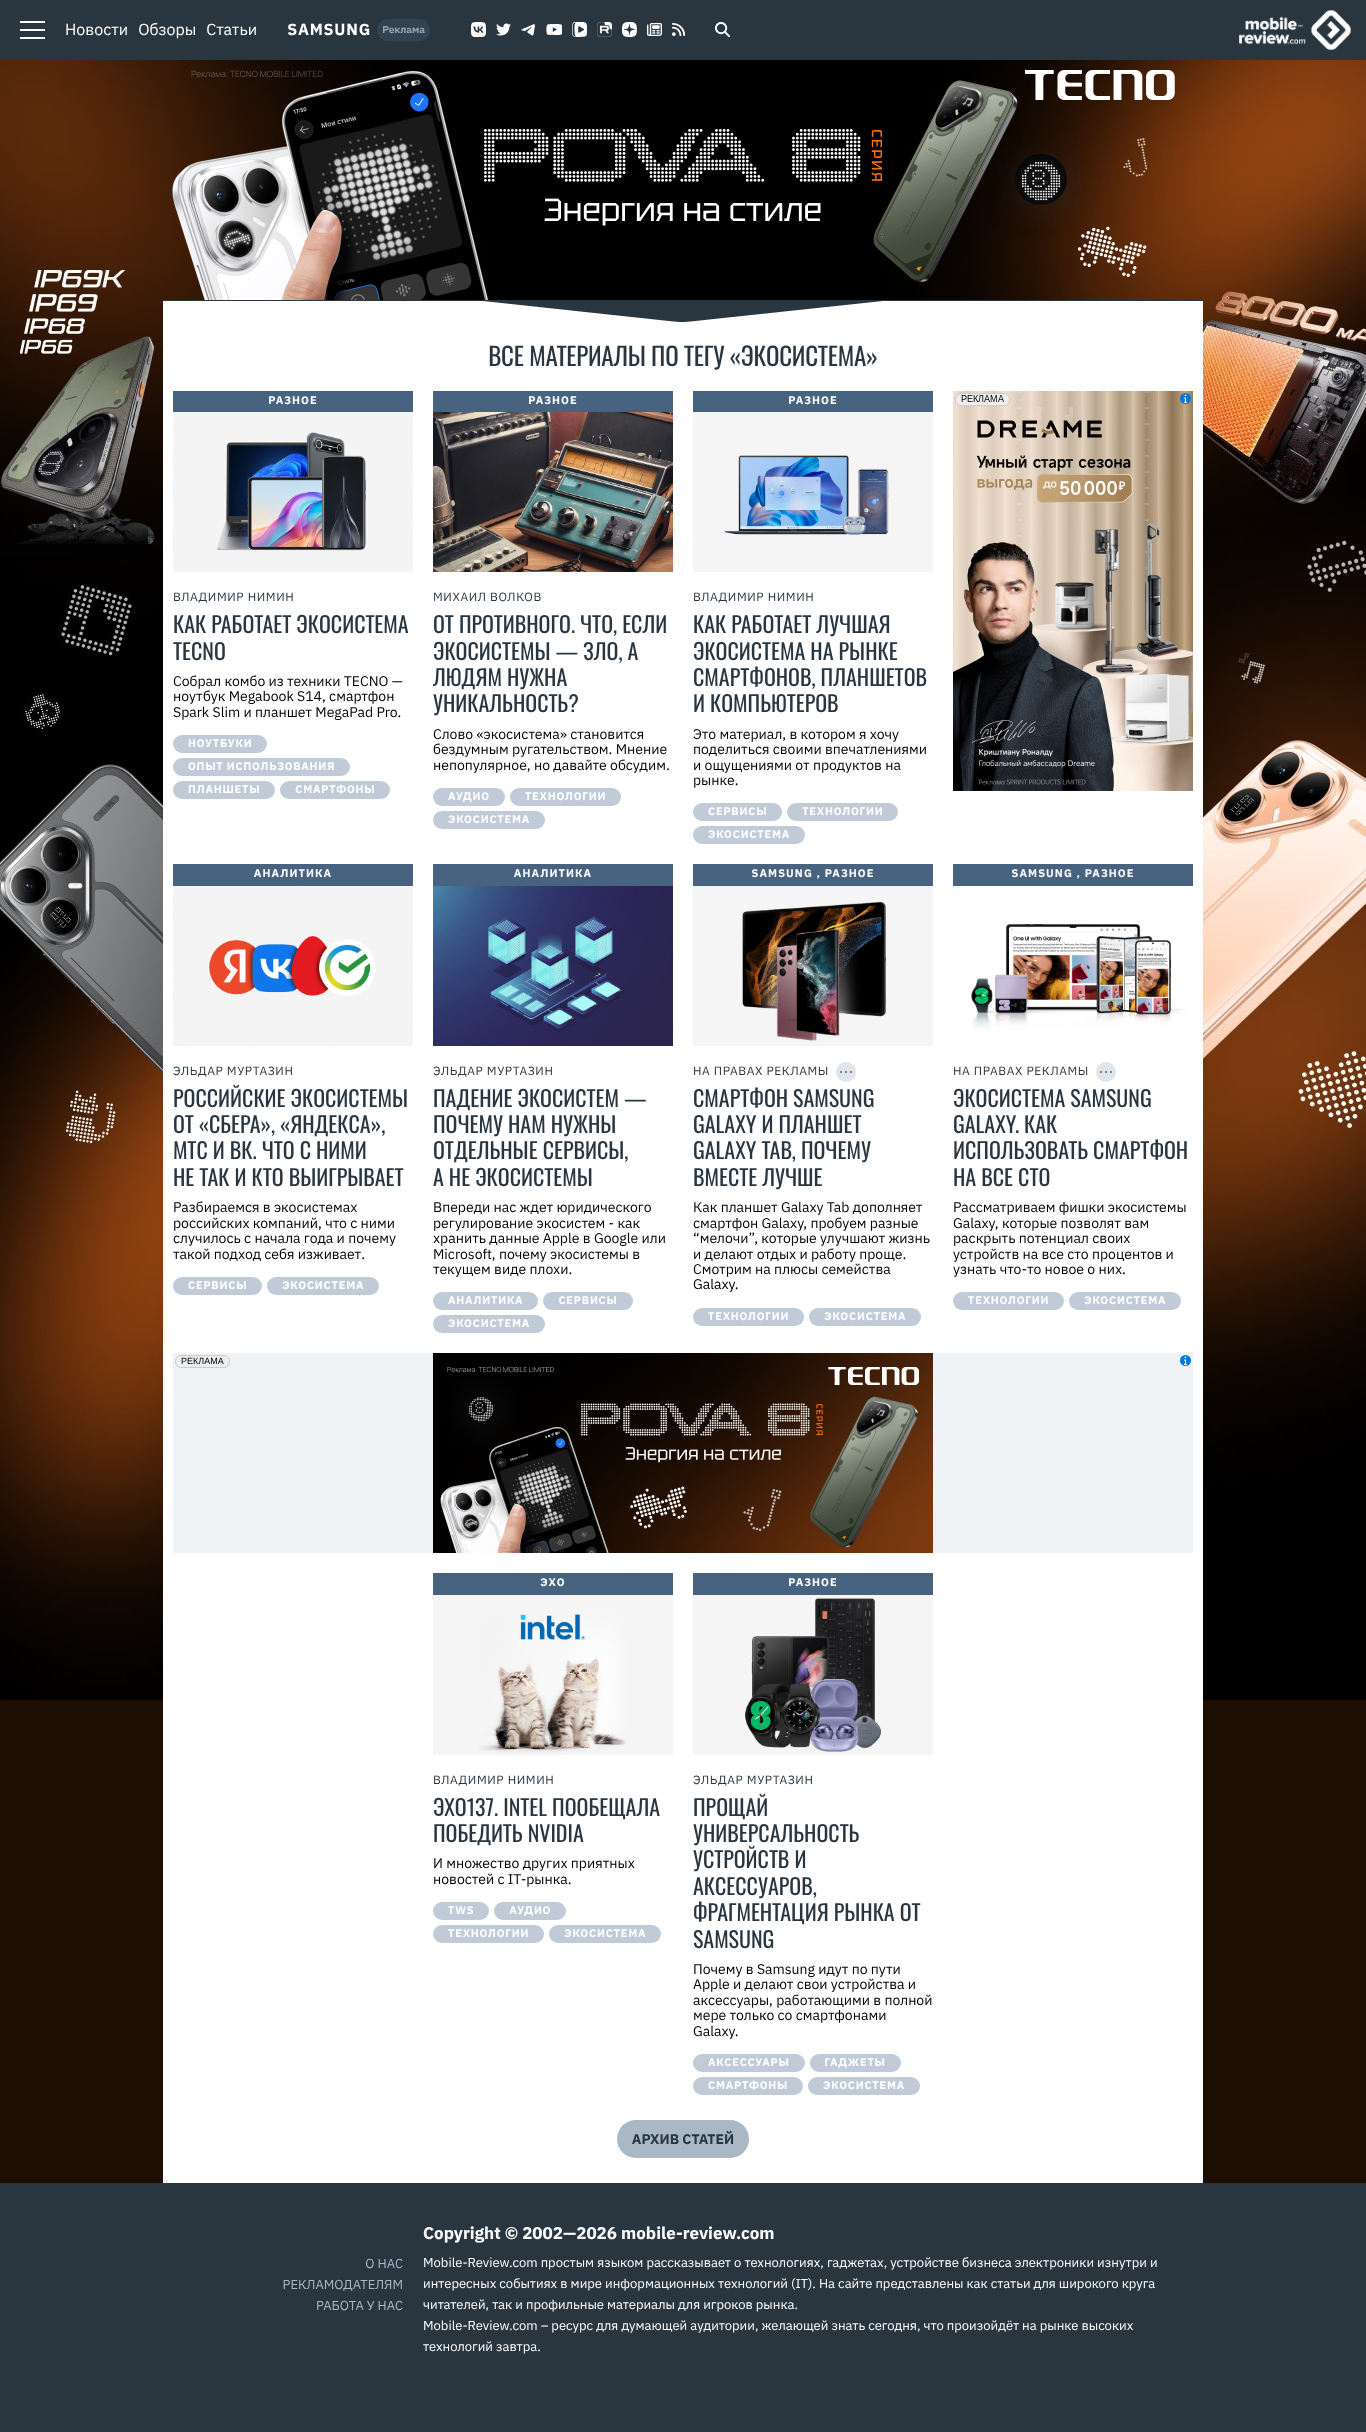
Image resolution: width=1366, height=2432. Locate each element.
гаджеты (855, 2063)
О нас (384, 2263)
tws (461, 1911)
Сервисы (737, 812)
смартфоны (335, 790)
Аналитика (293, 874)
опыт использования (261, 767)
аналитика (485, 1301)
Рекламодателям (343, 2284)
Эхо (552, 1583)
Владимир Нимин (233, 597)
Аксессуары (749, 2063)
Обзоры (167, 30)
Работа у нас (359, 2305)
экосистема (489, 820)
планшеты (224, 790)
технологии (565, 797)
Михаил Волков (487, 597)
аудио (469, 797)
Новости (96, 30)
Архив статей (683, 2139)
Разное (293, 401)
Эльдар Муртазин (233, 1071)
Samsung (329, 30)
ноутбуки (220, 744)
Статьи (231, 30)
